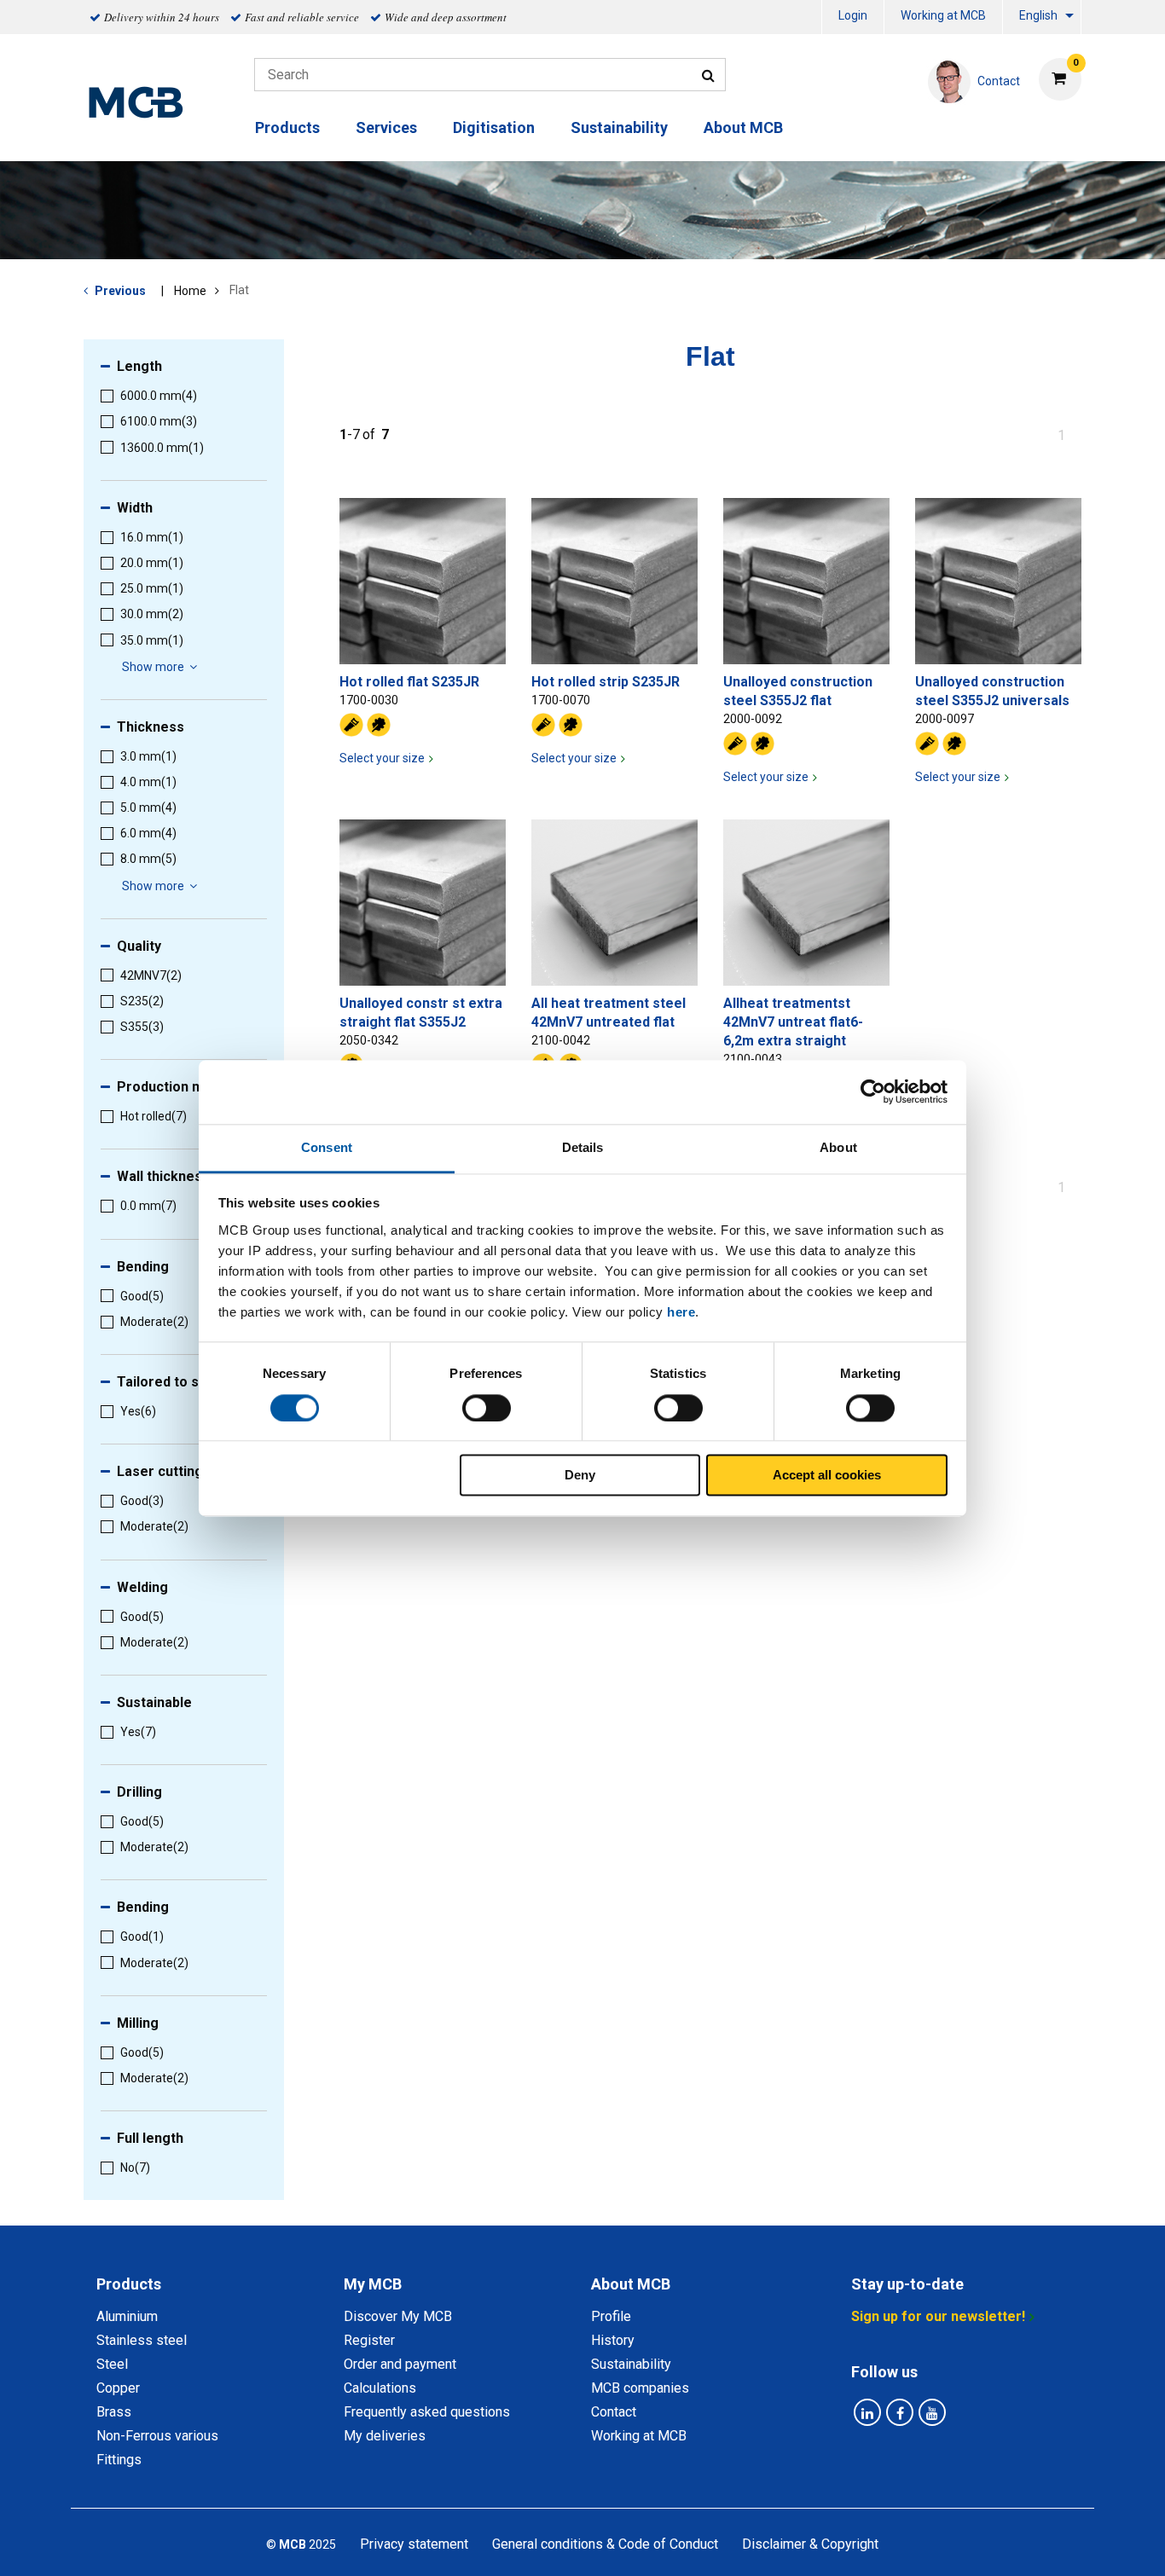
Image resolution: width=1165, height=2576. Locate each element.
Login (853, 15)
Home (190, 291)
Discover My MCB (398, 2316)
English (1038, 15)
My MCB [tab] (373, 2284)
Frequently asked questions (427, 2412)
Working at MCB (943, 15)
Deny (580, 1476)
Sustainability (619, 127)
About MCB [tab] (631, 2284)
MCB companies (640, 2388)
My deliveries (385, 2436)
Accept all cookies (827, 1476)
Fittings (119, 2460)
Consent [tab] (327, 1147)
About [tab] (838, 1147)
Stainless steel (142, 2340)
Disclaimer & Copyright (810, 2544)
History (613, 2340)
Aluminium (127, 2316)
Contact (614, 2412)
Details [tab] (583, 1147)
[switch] (487, 1408)
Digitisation (494, 127)
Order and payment (400, 2364)
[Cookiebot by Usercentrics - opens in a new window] (873, 1091)
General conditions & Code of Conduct (605, 2544)
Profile (611, 2316)
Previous (120, 291)
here (681, 1312)
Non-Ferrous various (157, 2436)
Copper (118, 2388)
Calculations (380, 2388)
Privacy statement (414, 2544)
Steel (112, 2364)
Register (369, 2340)
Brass (114, 2412)
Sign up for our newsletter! (938, 2316)
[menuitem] (853, 17)
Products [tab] (129, 2284)
